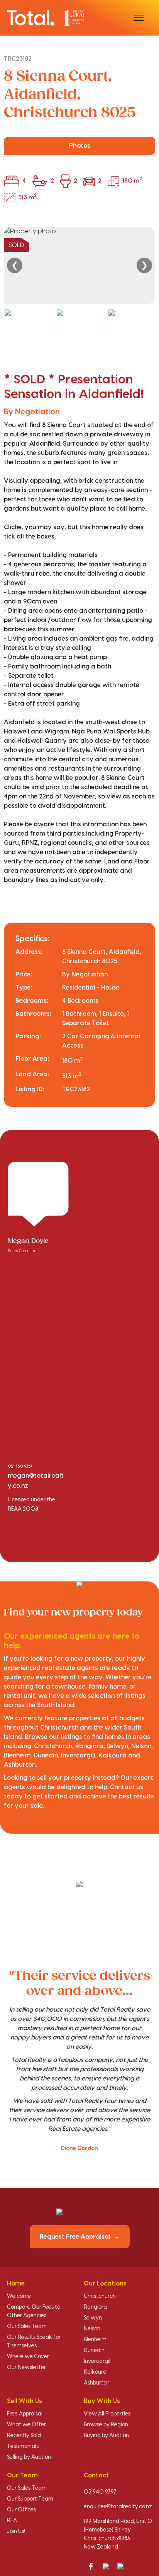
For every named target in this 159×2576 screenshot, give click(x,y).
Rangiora (95, 2307)
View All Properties (107, 2414)
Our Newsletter (26, 2367)
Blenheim (95, 2340)
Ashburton (97, 2383)
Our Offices (21, 2510)
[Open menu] (139, 18)
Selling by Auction (29, 2457)
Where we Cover (28, 2357)
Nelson (92, 2329)
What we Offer (26, 2425)
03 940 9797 (100, 2492)
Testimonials (23, 2446)
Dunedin (94, 2350)
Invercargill (98, 2361)
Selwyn (93, 2318)
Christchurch (100, 2296)
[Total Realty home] (46, 18)
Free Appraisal (25, 2414)
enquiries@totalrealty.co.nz (118, 2507)
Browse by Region (106, 2425)
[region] (79, 284)
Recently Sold (24, 2436)
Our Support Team (30, 2499)
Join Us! (16, 2532)
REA (12, 2521)
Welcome (19, 2296)
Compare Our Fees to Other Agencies (34, 2311)
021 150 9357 (20, 1467)
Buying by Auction (106, 2436)
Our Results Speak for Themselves (34, 2342)
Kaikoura (95, 2372)
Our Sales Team (27, 2326)
